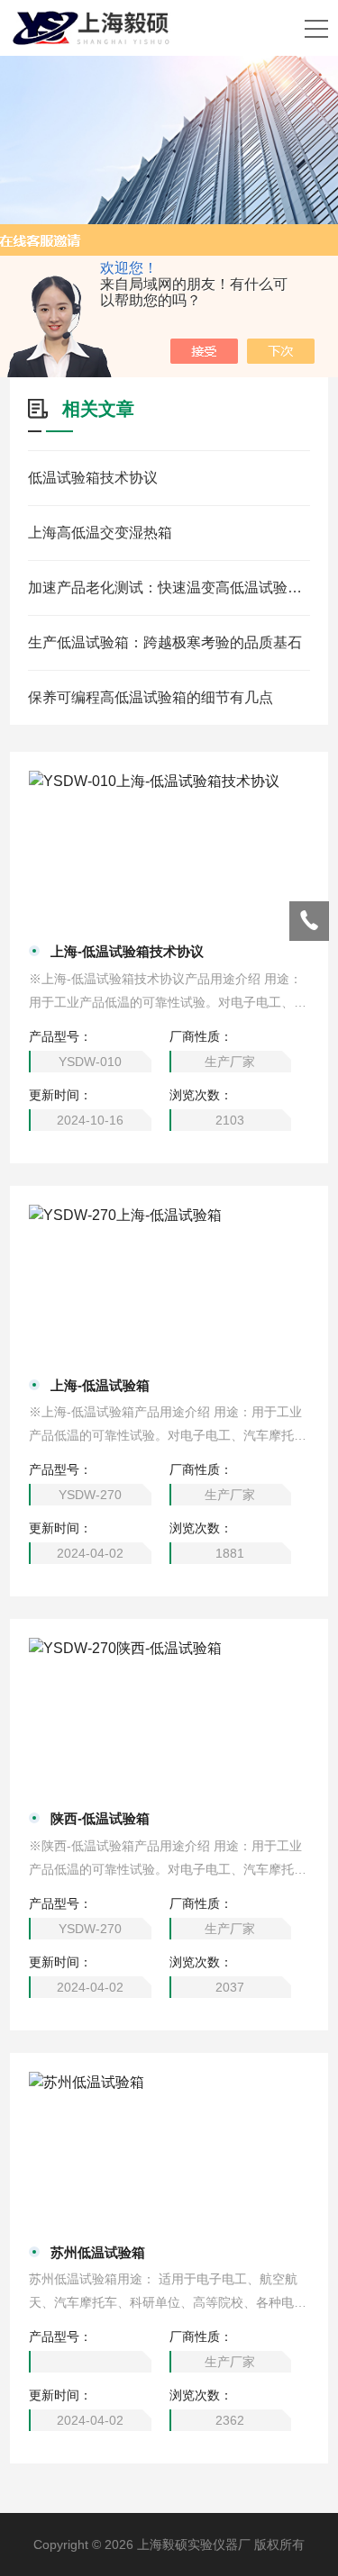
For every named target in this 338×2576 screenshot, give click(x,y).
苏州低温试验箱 (98, 2252)
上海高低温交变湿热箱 (100, 533)
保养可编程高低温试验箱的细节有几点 (151, 697)
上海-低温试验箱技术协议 (127, 951)
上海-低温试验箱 (100, 1385)
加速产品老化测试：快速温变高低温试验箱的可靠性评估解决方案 (169, 588)
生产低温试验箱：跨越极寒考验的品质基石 (165, 642)
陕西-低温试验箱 (100, 1818)
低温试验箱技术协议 (93, 478)
